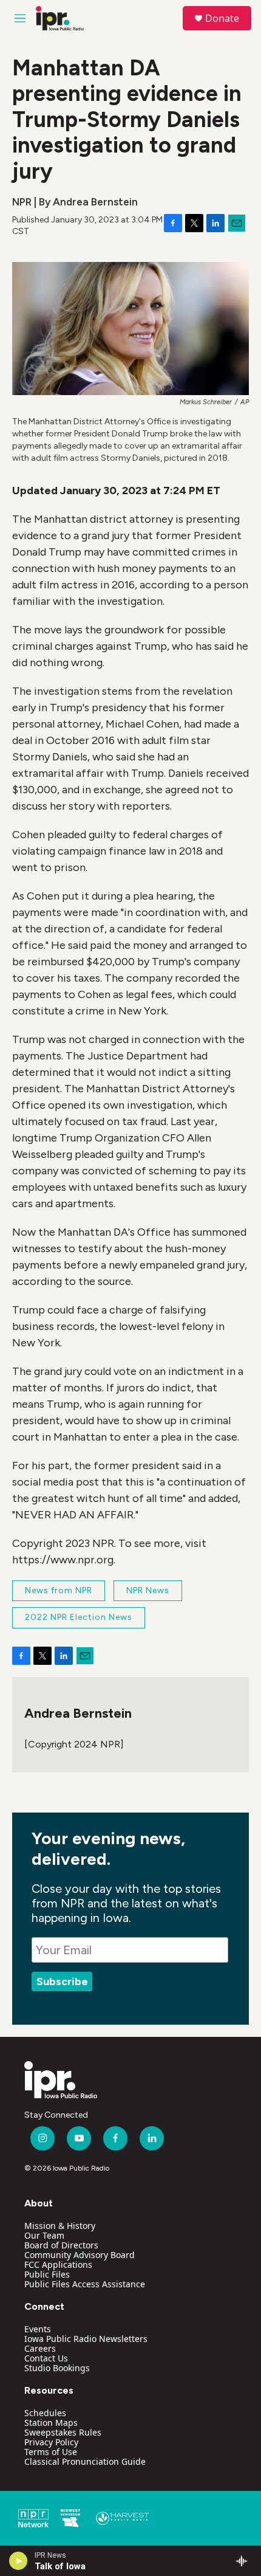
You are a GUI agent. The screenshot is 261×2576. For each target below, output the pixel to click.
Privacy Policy (51, 2442)
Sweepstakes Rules (63, 2432)
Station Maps (51, 2423)
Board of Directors (61, 2245)
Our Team (44, 2235)
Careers (40, 2348)
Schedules (45, 2413)
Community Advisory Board (80, 2255)
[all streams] (245, 2561)
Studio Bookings (57, 2368)
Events (38, 2329)
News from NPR (59, 1590)
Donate (222, 18)
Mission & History (60, 2226)
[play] (19, 2561)
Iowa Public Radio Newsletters (86, 2339)
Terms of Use (51, 2452)
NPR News (148, 1590)
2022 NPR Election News (79, 1617)
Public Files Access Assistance (85, 2284)
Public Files (47, 2274)
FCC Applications (58, 2264)
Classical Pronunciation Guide (85, 2461)
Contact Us (46, 2358)
